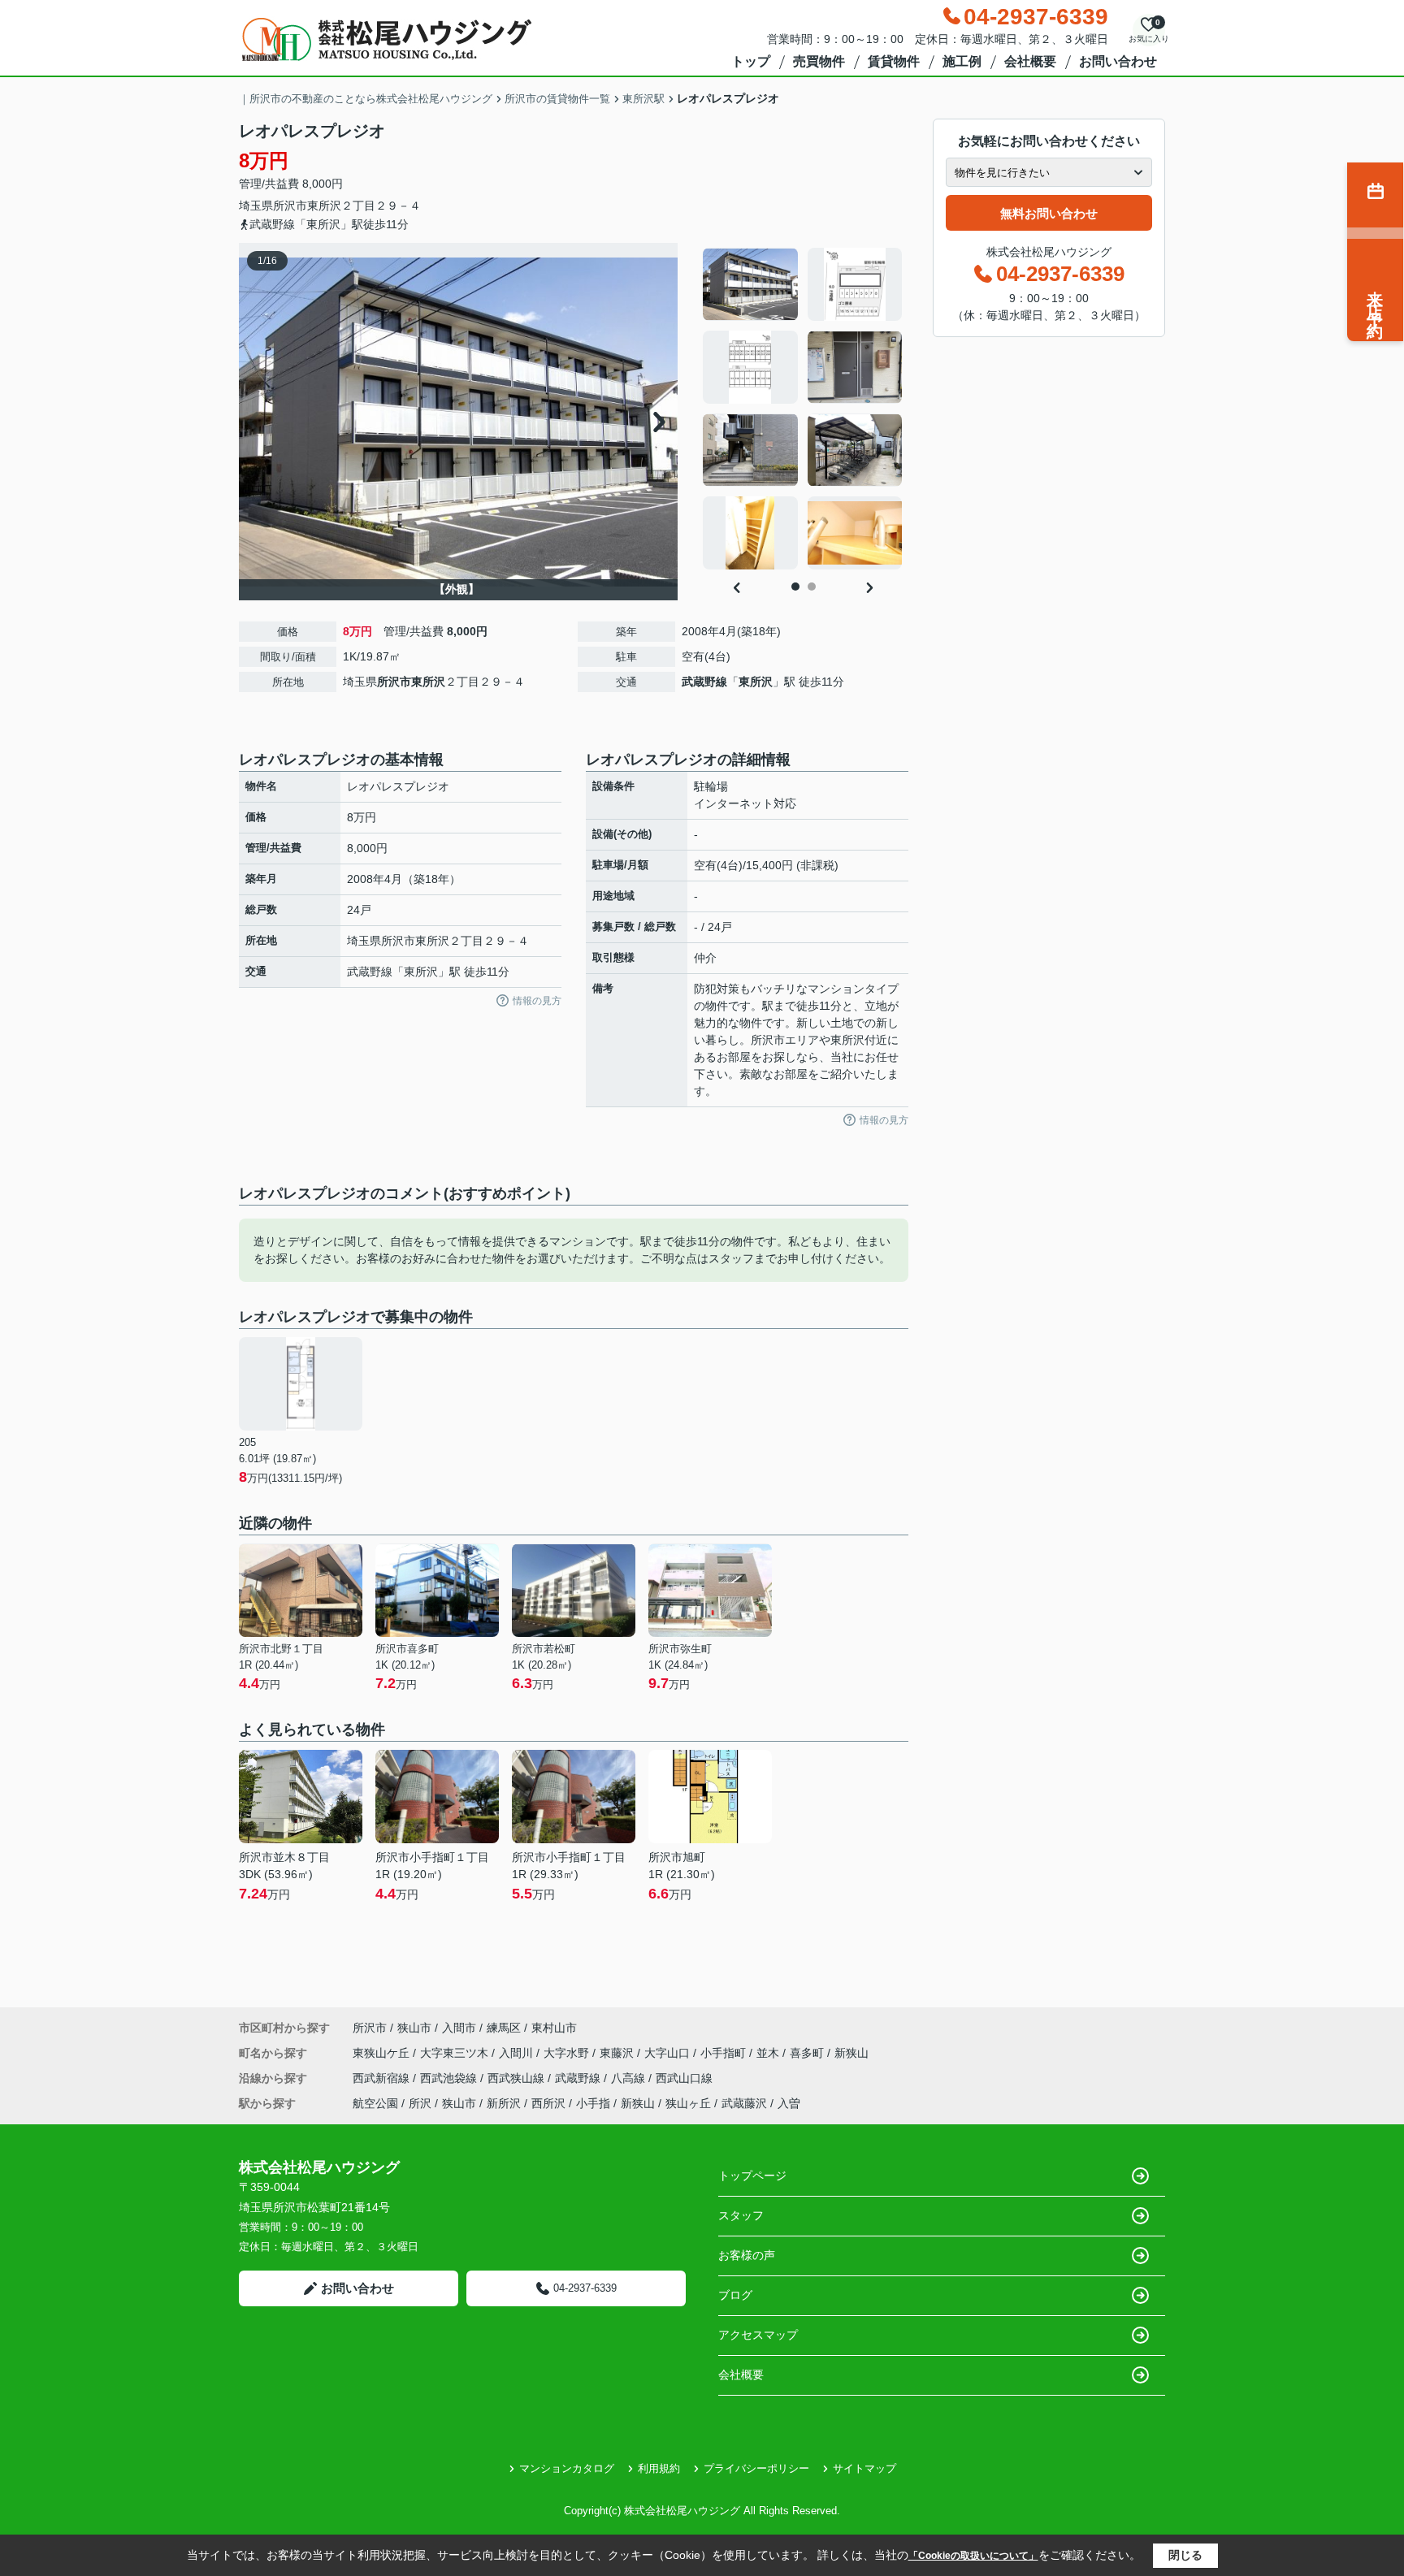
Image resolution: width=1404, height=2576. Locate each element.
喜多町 (808, 2053)
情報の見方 (537, 1001)
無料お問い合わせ (1049, 213)
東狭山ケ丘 (383, 2053)
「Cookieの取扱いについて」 (973, 2556)
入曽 (789, 2103)
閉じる (1185, 2555)
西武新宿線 (383, 2078)
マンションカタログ (567, 2468)
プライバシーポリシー (756, 2468)
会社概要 (1030, 61)
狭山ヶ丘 (688, 2103)
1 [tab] (795, 587)
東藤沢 (618, 2053)
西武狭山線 (518, 2078)
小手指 (593, 2103)
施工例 (962, 61)
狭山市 (414, 2028)
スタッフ (741, 2215)
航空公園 (375, 2103)
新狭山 (851, 2053)
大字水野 (568, 2053)
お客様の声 (747, 2255)
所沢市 (290, 206)
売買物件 (819, 61)
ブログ (735, 2295)
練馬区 (504, 2028)
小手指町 (725, 2053)
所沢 (420, 2103)
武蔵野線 (704, 682)
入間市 (459, 2028)
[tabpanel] (803, 409)
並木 (769, 2053)
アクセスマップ (758, 2335)
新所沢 (504, 2103)
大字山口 (669, 2053)
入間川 (518, 2053)
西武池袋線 (450, 2078)
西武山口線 (684, 2078)
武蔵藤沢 (744, 2103)
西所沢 (548, 2103)
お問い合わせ (1118, 61)
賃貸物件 (894, 61)
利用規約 (659, 2468)
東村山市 (554, 2028)
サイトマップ (864, 2468)
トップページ (752, 2176)
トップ (751, 61)
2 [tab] (812, 587)
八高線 (630, 2078)
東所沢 (324, 206)
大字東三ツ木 (456, 2053)
